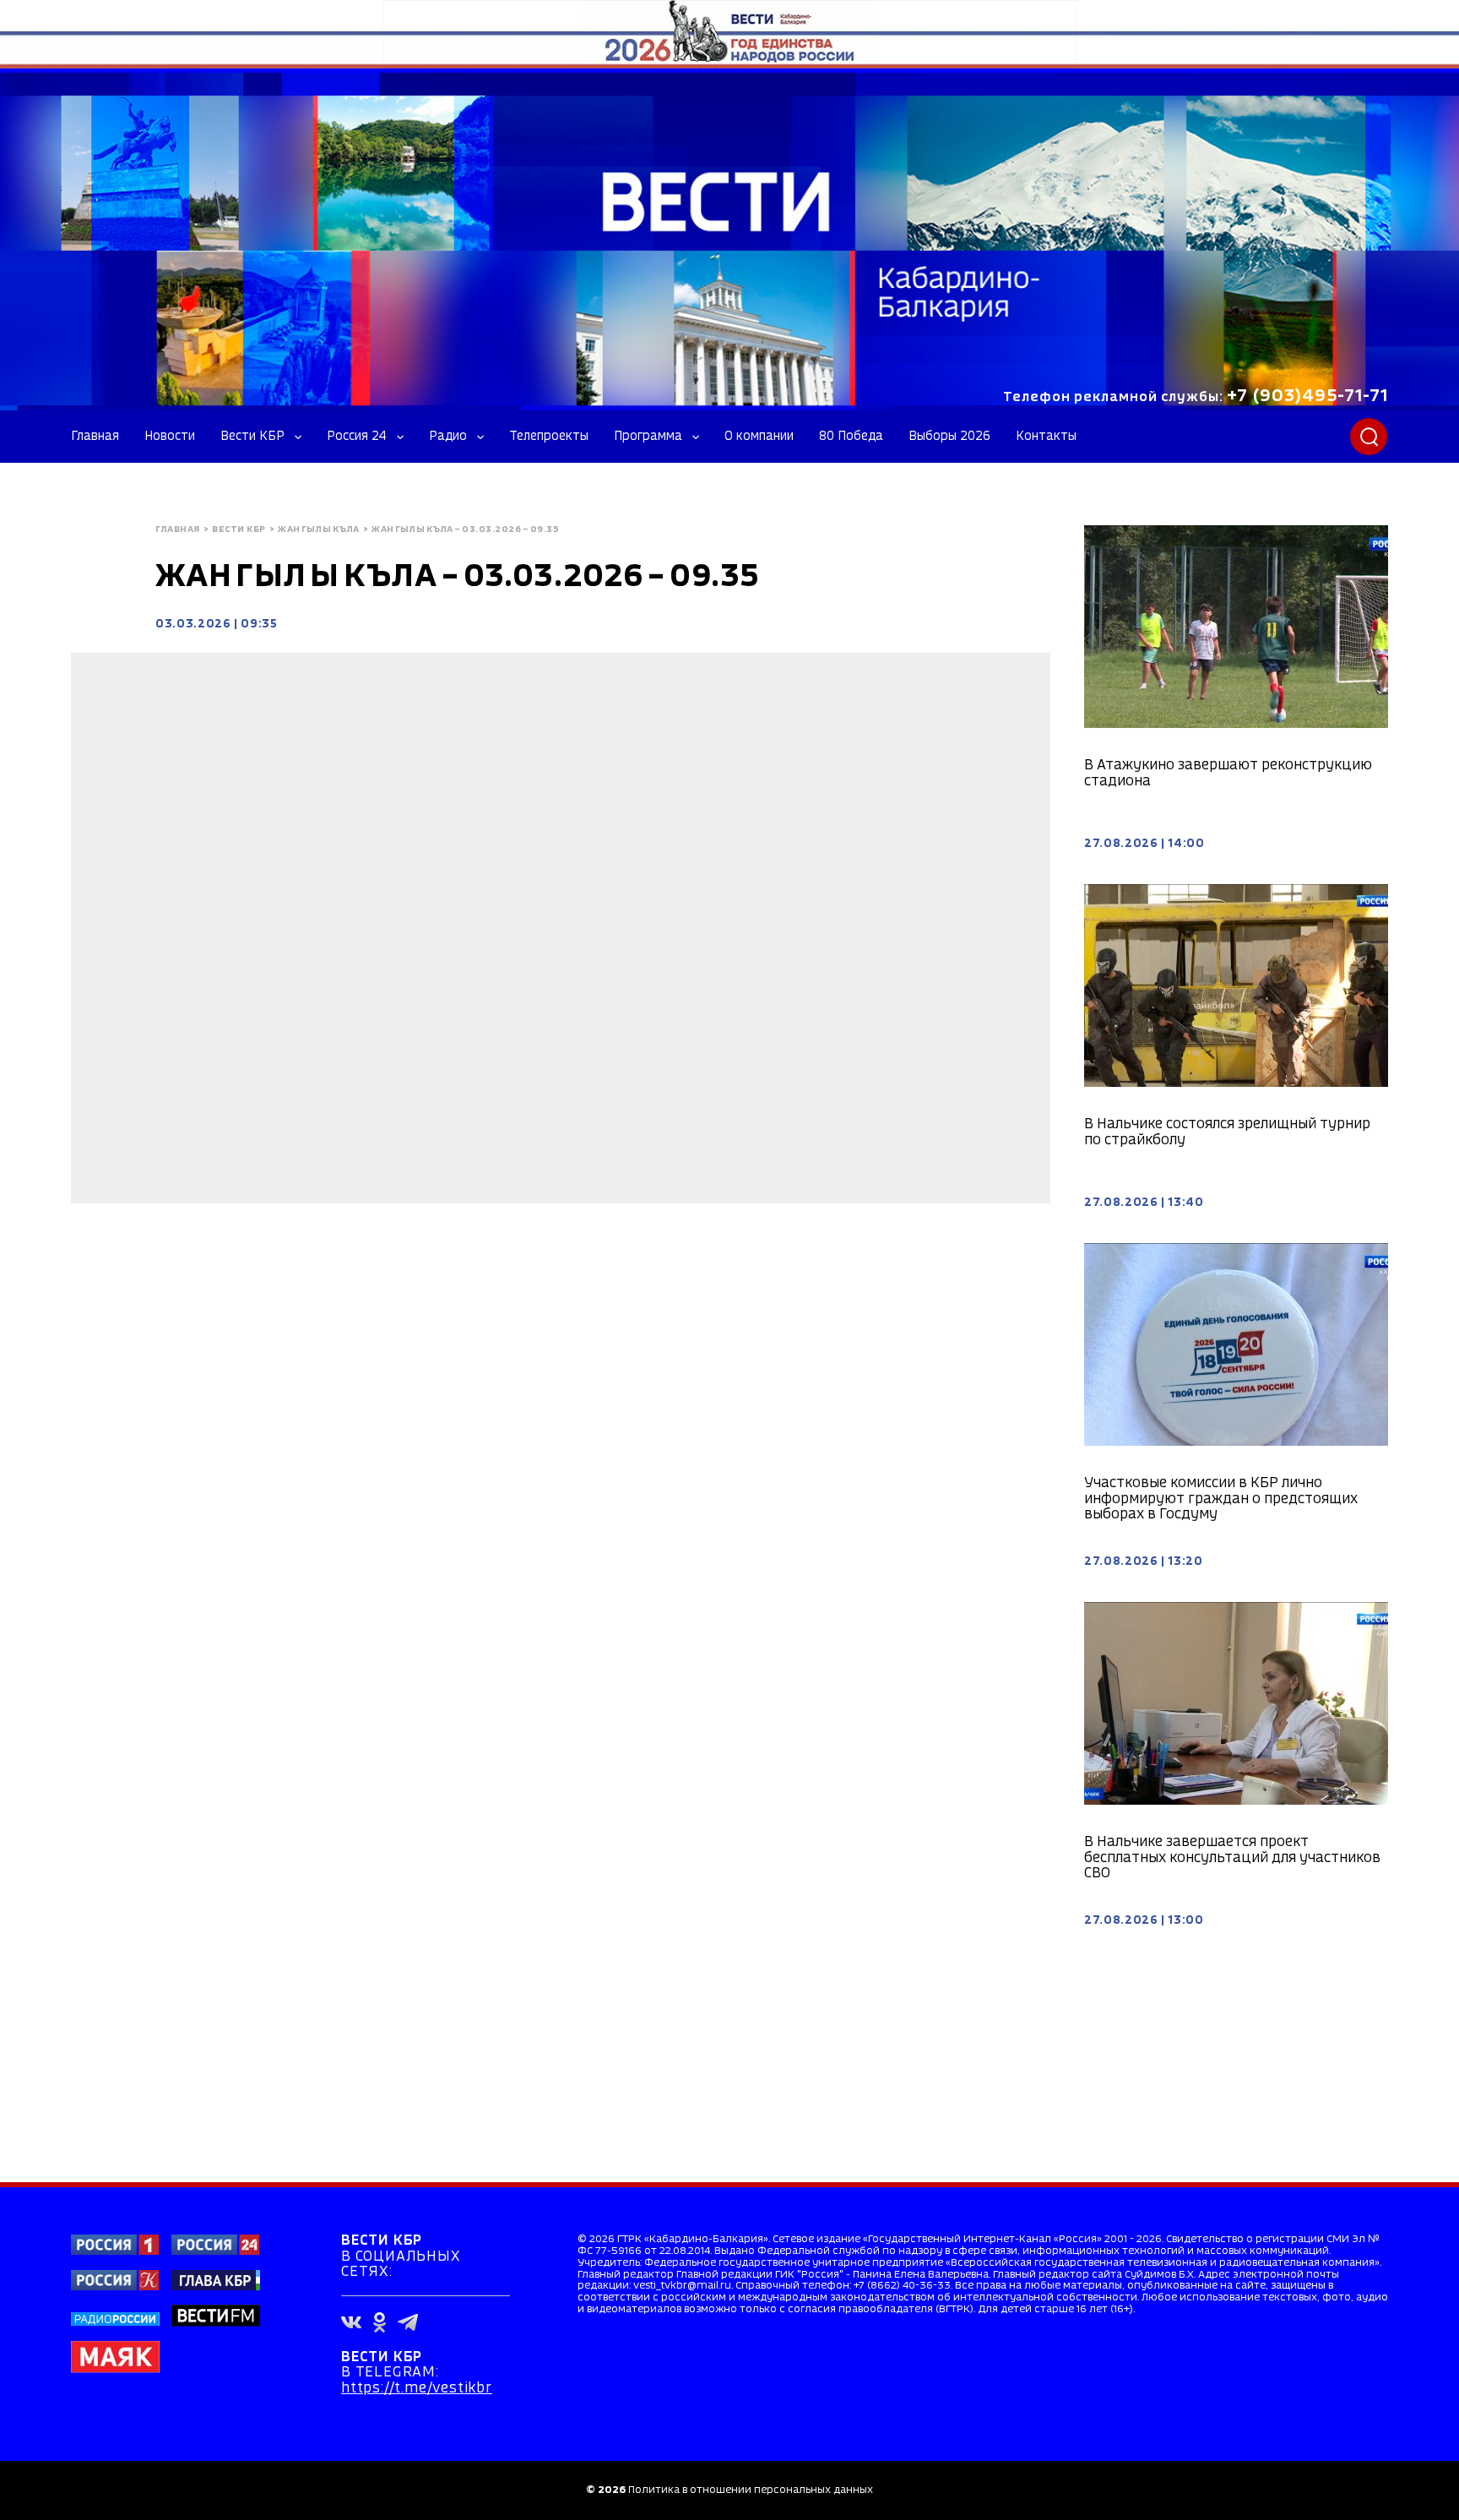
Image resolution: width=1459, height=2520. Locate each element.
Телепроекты (549, 437)
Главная (95, 437)
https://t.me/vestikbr (417, 2389)
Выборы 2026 (949, 437)
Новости (170, 437)
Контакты (1046, 437)
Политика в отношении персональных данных (751, 2490)
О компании (759, 437)
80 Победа (851, 437)
